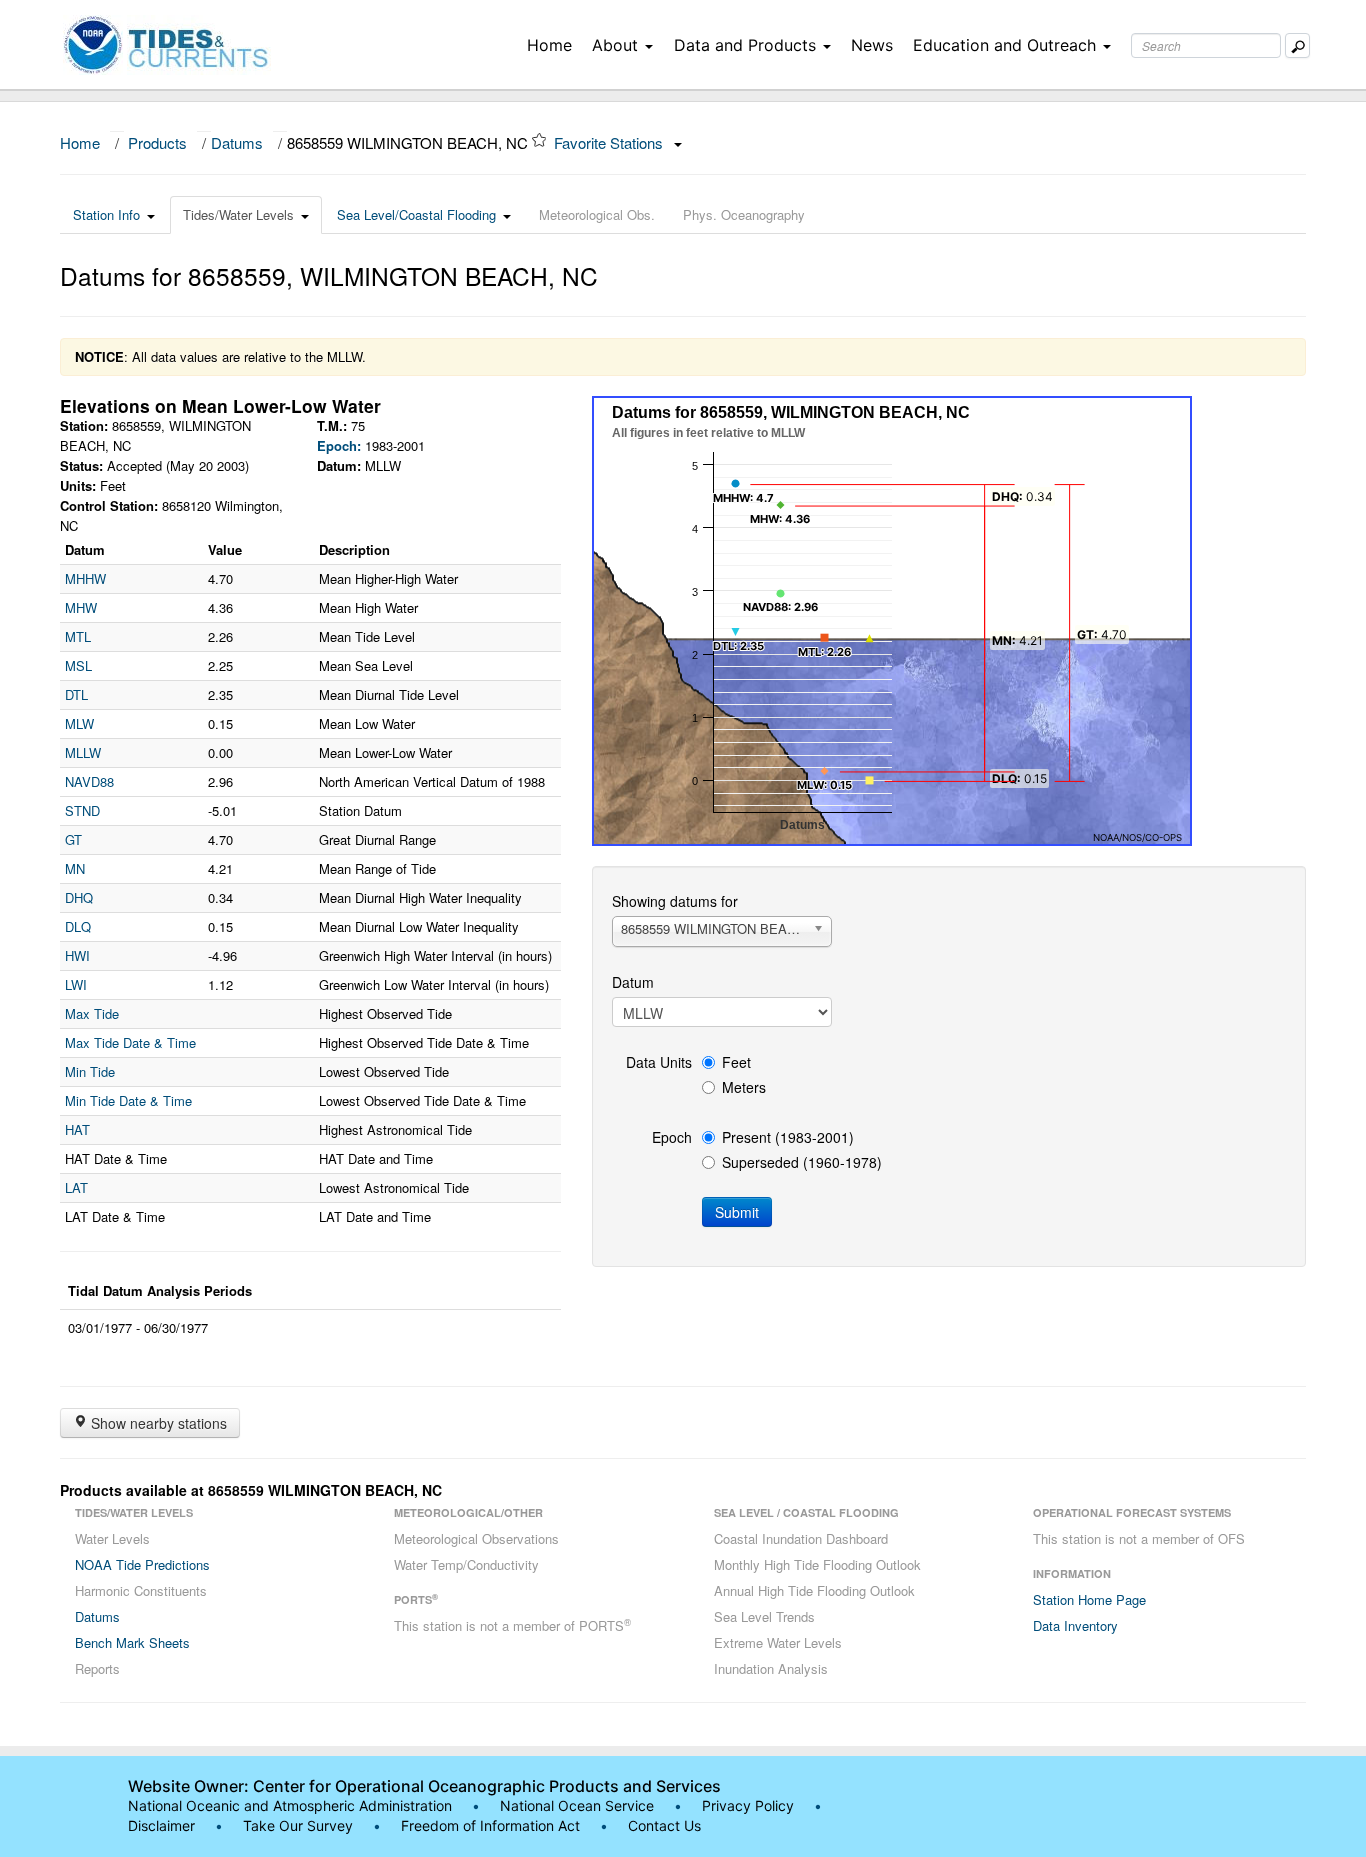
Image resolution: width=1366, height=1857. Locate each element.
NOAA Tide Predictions (142, 1564)
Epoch (672, 1137)
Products (157, 142)
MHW (81, 607)
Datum (633, 982)
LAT (76, 1187)
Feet (736, 1062)
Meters (744, 1087)
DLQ (78, 926)
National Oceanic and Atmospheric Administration (290, 1805)
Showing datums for (675, 901)
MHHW (85, 578)
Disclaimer (161, 1825)
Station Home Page (1089, 1599)
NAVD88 (89, 781)
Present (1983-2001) (788, 1137)
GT (73, 839)
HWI (77, 955)
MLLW (83, 752)
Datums (237, 142)
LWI (76, 984)
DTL (76, 694)
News (872, 45)
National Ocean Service (577, 1805)
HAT (77, 1129)
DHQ (79, 897)
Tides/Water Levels (238, 214)
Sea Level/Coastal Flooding (416, 214)
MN (75, 868)
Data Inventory (1075, 1625)
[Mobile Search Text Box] (1297, 45)
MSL (78, 665)
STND (82, 810)
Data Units (659, 1062)
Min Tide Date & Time (128, 1100)
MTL (78, 636)
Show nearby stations (157, 1423)
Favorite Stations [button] (610, 142)
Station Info (106, 214)
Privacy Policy (748, 1805)
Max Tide (92, 1013)
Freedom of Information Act (490, 1825)
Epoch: (339, 445)
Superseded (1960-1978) (802, 1162)
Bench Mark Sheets (132, 1642)
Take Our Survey (300, 1825)
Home (549, 45)
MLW (79, 723)
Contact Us (664, 1825)
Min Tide (90, 1071)
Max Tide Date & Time (130, 1042)
